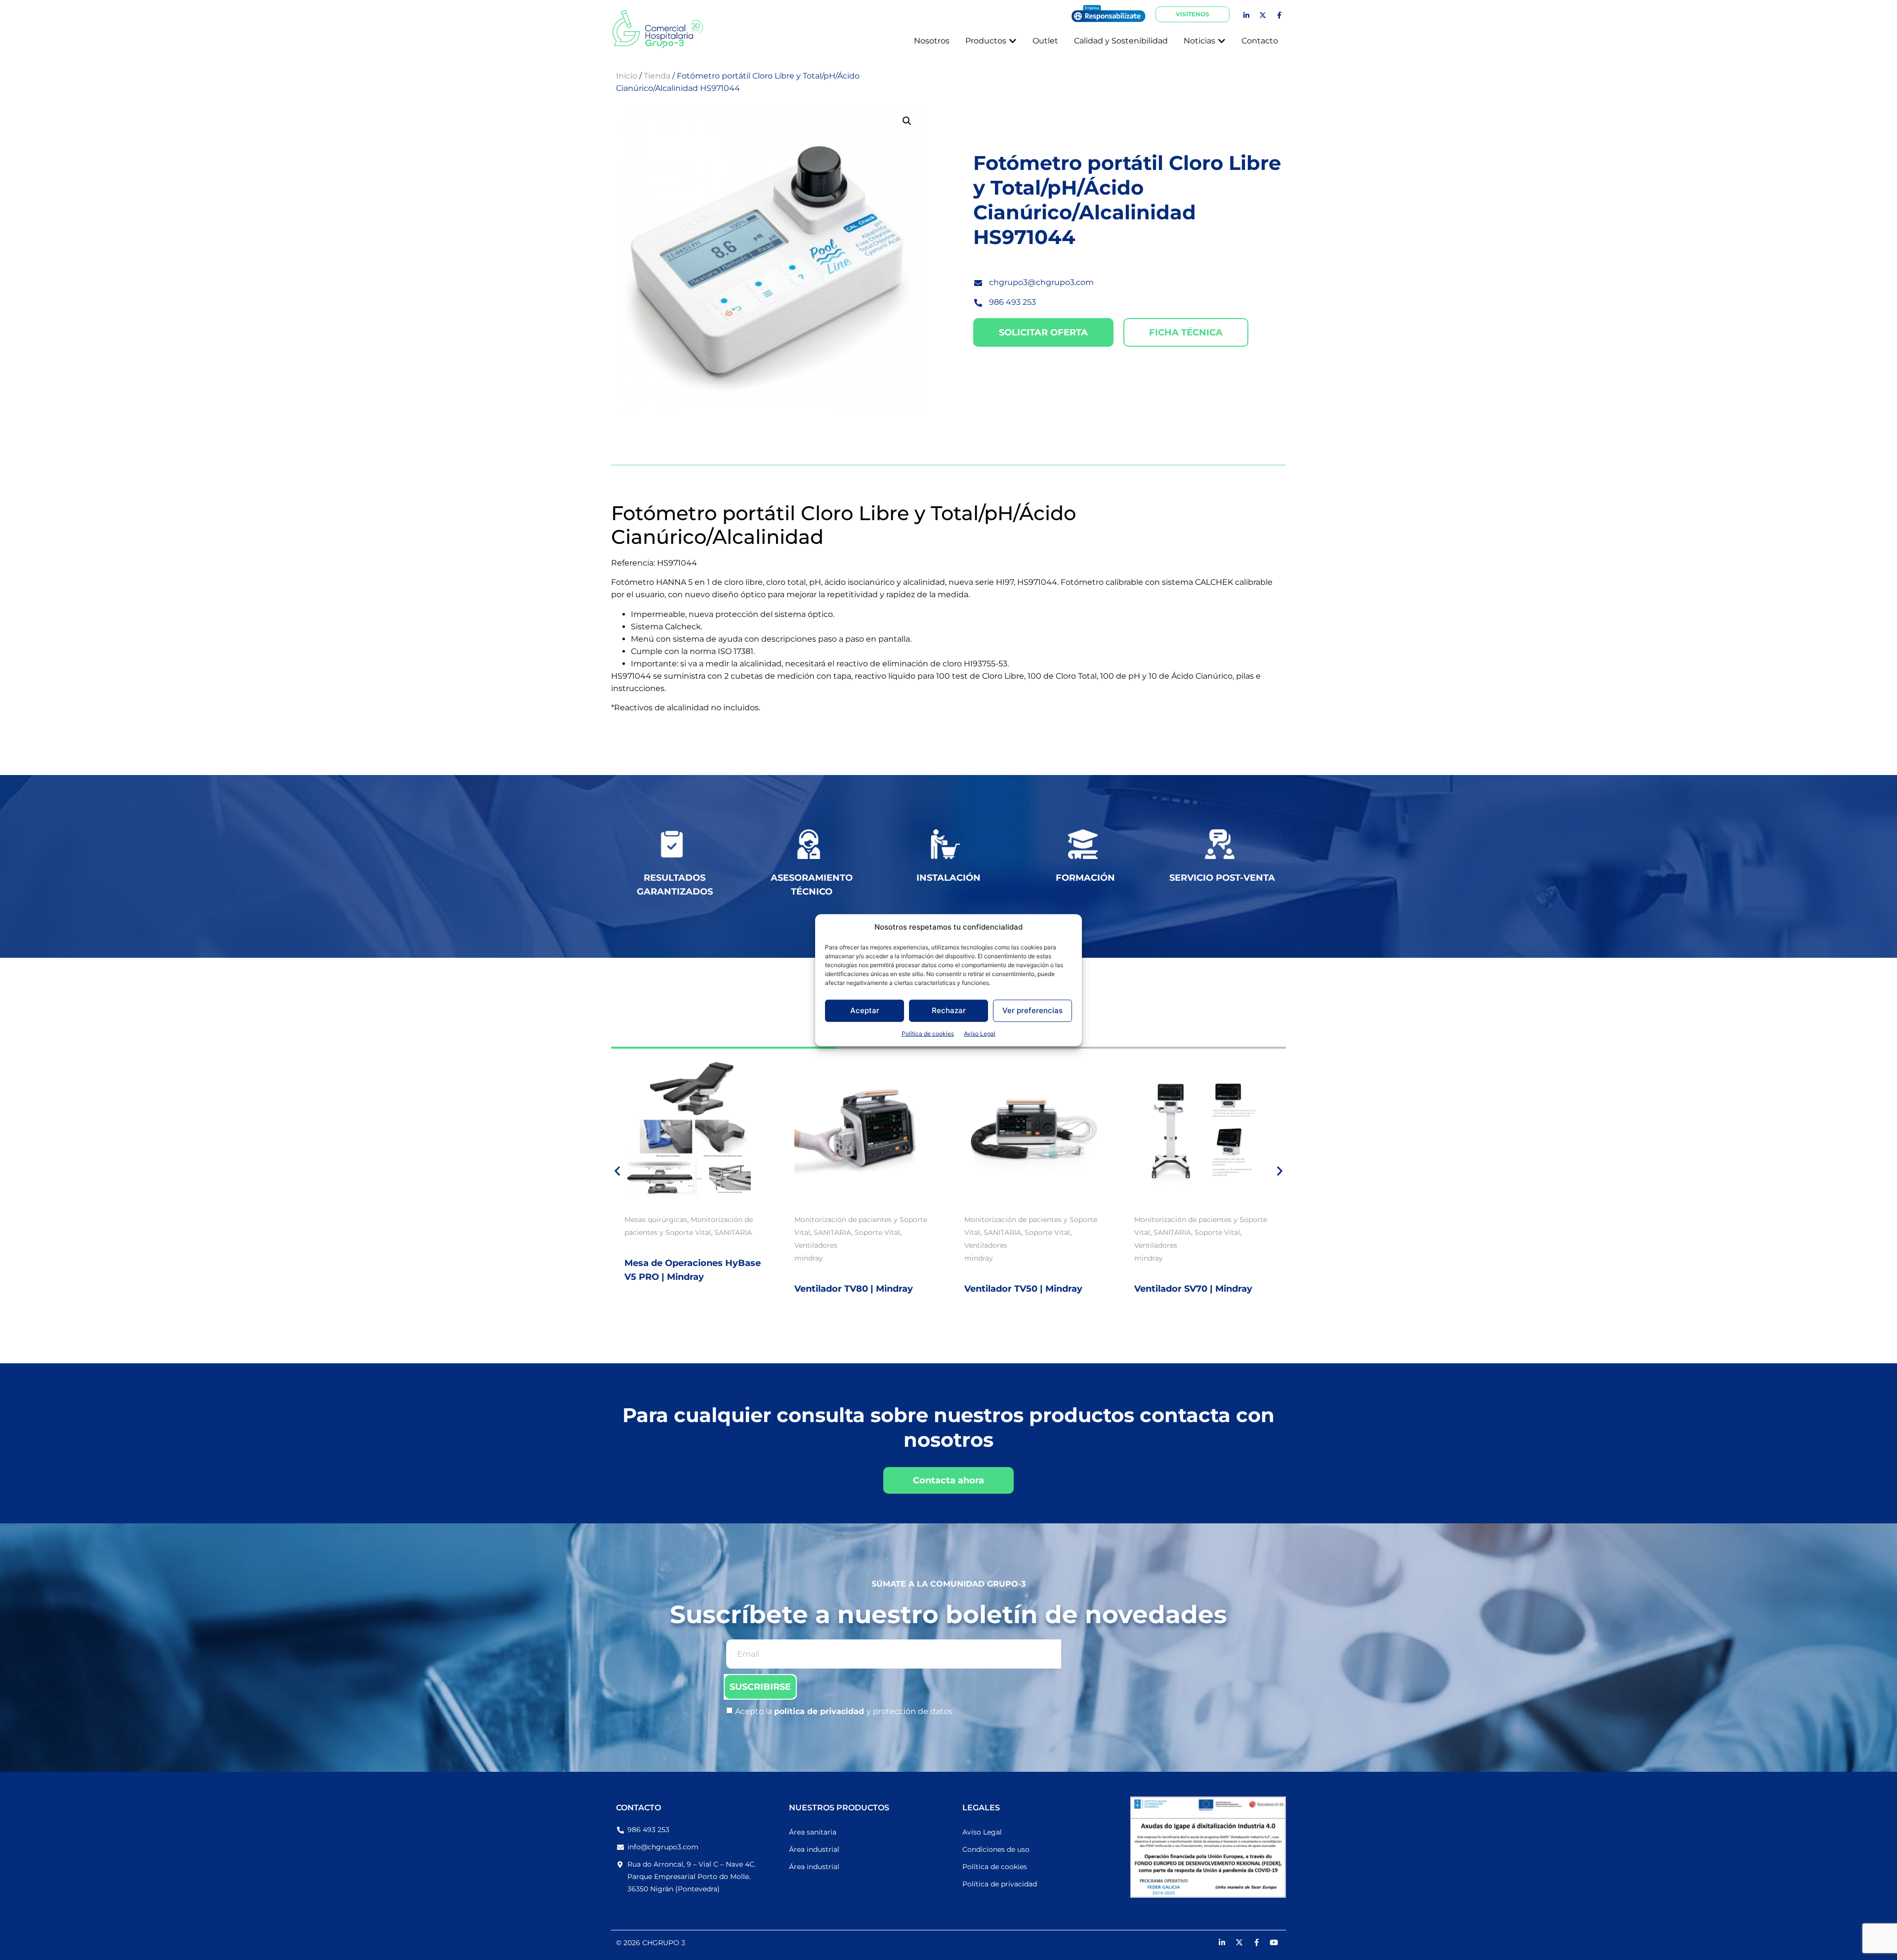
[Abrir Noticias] (1222, 41)
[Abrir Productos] (1013, 41)
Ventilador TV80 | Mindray (684, 1289)
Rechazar (949, 1010)
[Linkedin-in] (1246, 15)
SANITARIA (662, 1232)
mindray (639, 1258)
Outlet (1197, 1220)
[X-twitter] (1263, 15)
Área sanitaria (813, 1832)
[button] (907, 121)
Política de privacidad (1000, 1884)
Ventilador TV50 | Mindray (853, 1289)
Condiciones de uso (996, 1849)
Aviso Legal (980, 1033)
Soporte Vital (707, 1232)
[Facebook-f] (1279, 15)
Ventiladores (646, 1245)
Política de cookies (928, 1033)
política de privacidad (820, 1711)
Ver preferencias (1032, 1010)
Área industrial (814, 1849)
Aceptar (865, 1010)
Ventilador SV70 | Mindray (1023, 1289)
